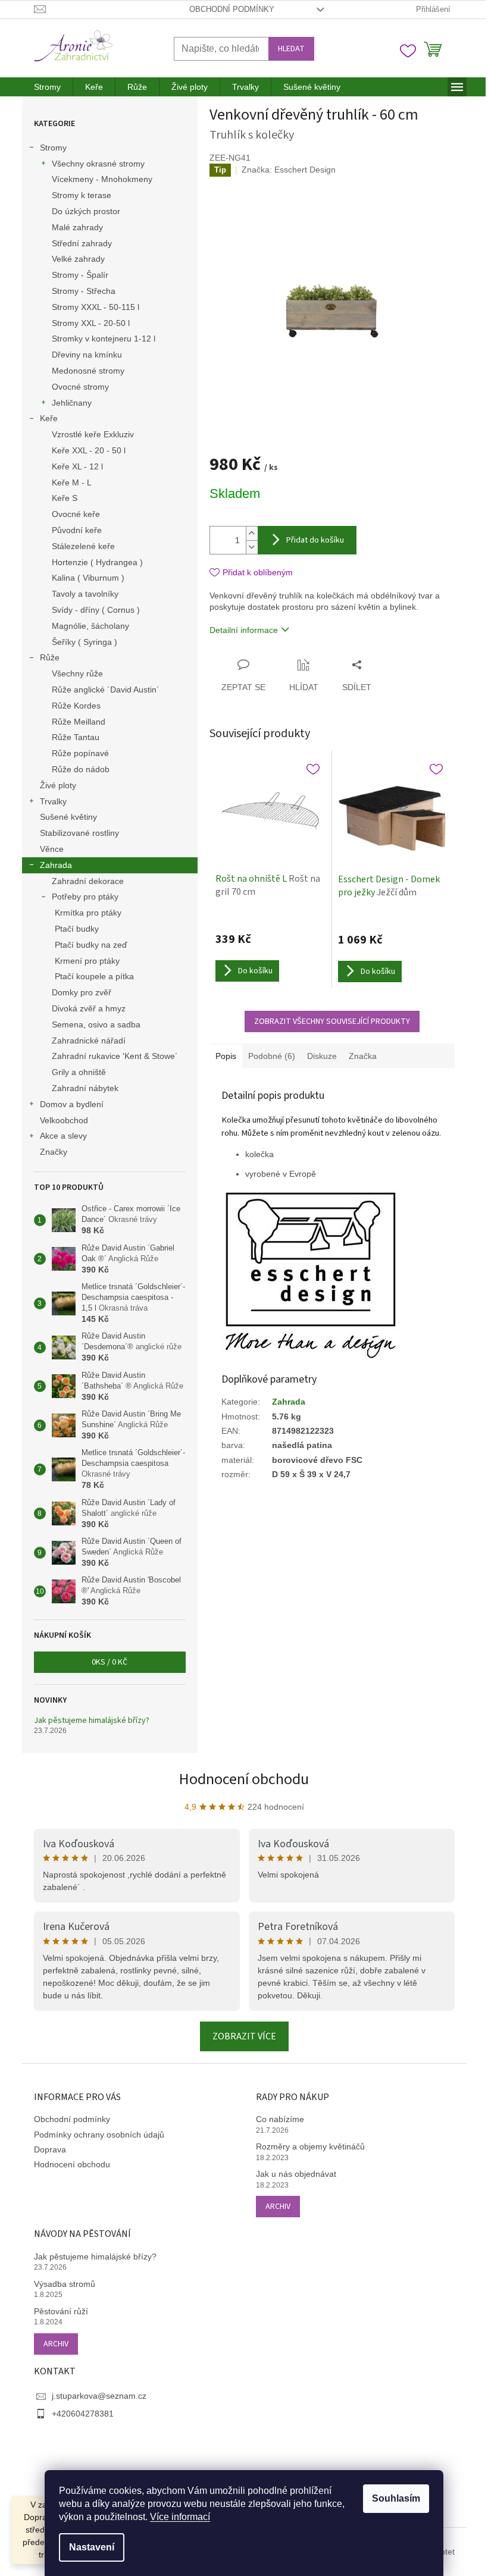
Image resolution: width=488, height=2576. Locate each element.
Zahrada (56, 865)
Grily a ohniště (79, 1072)
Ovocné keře (76, 514)
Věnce (52, 849)
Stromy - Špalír (80, 275)
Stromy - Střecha (84, 291)
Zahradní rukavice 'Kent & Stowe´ (115, 1056)
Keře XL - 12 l (77, 466)
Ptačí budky (77, 929)
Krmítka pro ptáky (88, 913)
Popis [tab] (226, 1056)
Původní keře (77, 530)
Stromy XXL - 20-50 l (91, 323)
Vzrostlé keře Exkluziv (93, 434)
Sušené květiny (68, 817)
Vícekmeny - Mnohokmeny (102, 179)
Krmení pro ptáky (87, 961)
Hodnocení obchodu (244, 1779)
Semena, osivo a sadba (96, 1024)
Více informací (180, 2517)
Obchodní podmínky (232, 9)
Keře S (65, 498)
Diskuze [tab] (322, 1056)
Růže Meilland (79, 722)
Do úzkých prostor (86, 211)
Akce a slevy (63, 1136)
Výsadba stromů (65, 2284)
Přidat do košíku (315, 540)
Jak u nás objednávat (296, 2174)
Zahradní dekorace (88, 881)
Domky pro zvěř (82, 992)
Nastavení (92, 2547)
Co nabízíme (280, 2119)
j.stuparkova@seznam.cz (99, 2396)
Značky (54, 1152)
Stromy (53, 148)
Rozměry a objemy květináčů (310, 2146)
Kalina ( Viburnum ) (88, 578)
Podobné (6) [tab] (272, 1056)
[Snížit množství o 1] (252, 547)
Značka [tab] (363, 1056)
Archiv (278, 2207)
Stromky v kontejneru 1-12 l (104, 339)
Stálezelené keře (83, 546)
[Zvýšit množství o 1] (252, 533)
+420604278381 (83, 2414)
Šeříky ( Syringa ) (85, 642)
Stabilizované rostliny (79, 833)
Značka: (289, 170)
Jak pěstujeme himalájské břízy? (92, 1721)
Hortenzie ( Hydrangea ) (97, 562)
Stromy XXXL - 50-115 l (96, 307)
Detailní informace (244, 630)
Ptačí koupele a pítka (94, 976)
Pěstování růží (61, 2311)
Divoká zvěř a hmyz (89, 1008)
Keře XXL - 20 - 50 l (89, 450)
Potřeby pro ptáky (85, 897)
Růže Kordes (76, 706)
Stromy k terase (82, 195)
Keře (49, 418)
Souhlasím (396, 2498)
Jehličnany (72, 403)
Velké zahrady (78, 259)
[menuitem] (47, 87)
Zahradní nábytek (85, 1088)
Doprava (50, 2149)
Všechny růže (77, 673)
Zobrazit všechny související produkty (332, 1021)
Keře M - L (72, 482)
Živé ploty (58, 785)
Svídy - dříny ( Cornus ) (96, 610)
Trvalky (53, 801)
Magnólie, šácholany (90, 626)
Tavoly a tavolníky (85, 594)
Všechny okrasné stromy (98, 164)
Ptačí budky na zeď (91, 945)
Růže (50, 657)
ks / (110, 1662)
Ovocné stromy (80, 387)
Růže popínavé (80, 753)
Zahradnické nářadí (89, 1041)
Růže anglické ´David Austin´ (106, 690)
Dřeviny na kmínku (87, 355)
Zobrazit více (244, 2036)
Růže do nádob (81, 769)
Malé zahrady (77, 227)
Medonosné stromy (88, 371)
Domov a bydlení (72, 1104)
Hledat (291, 49)
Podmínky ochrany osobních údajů (99, 2135)
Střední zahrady (82, 243)
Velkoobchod (64, 1120)
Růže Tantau (76, 737)
